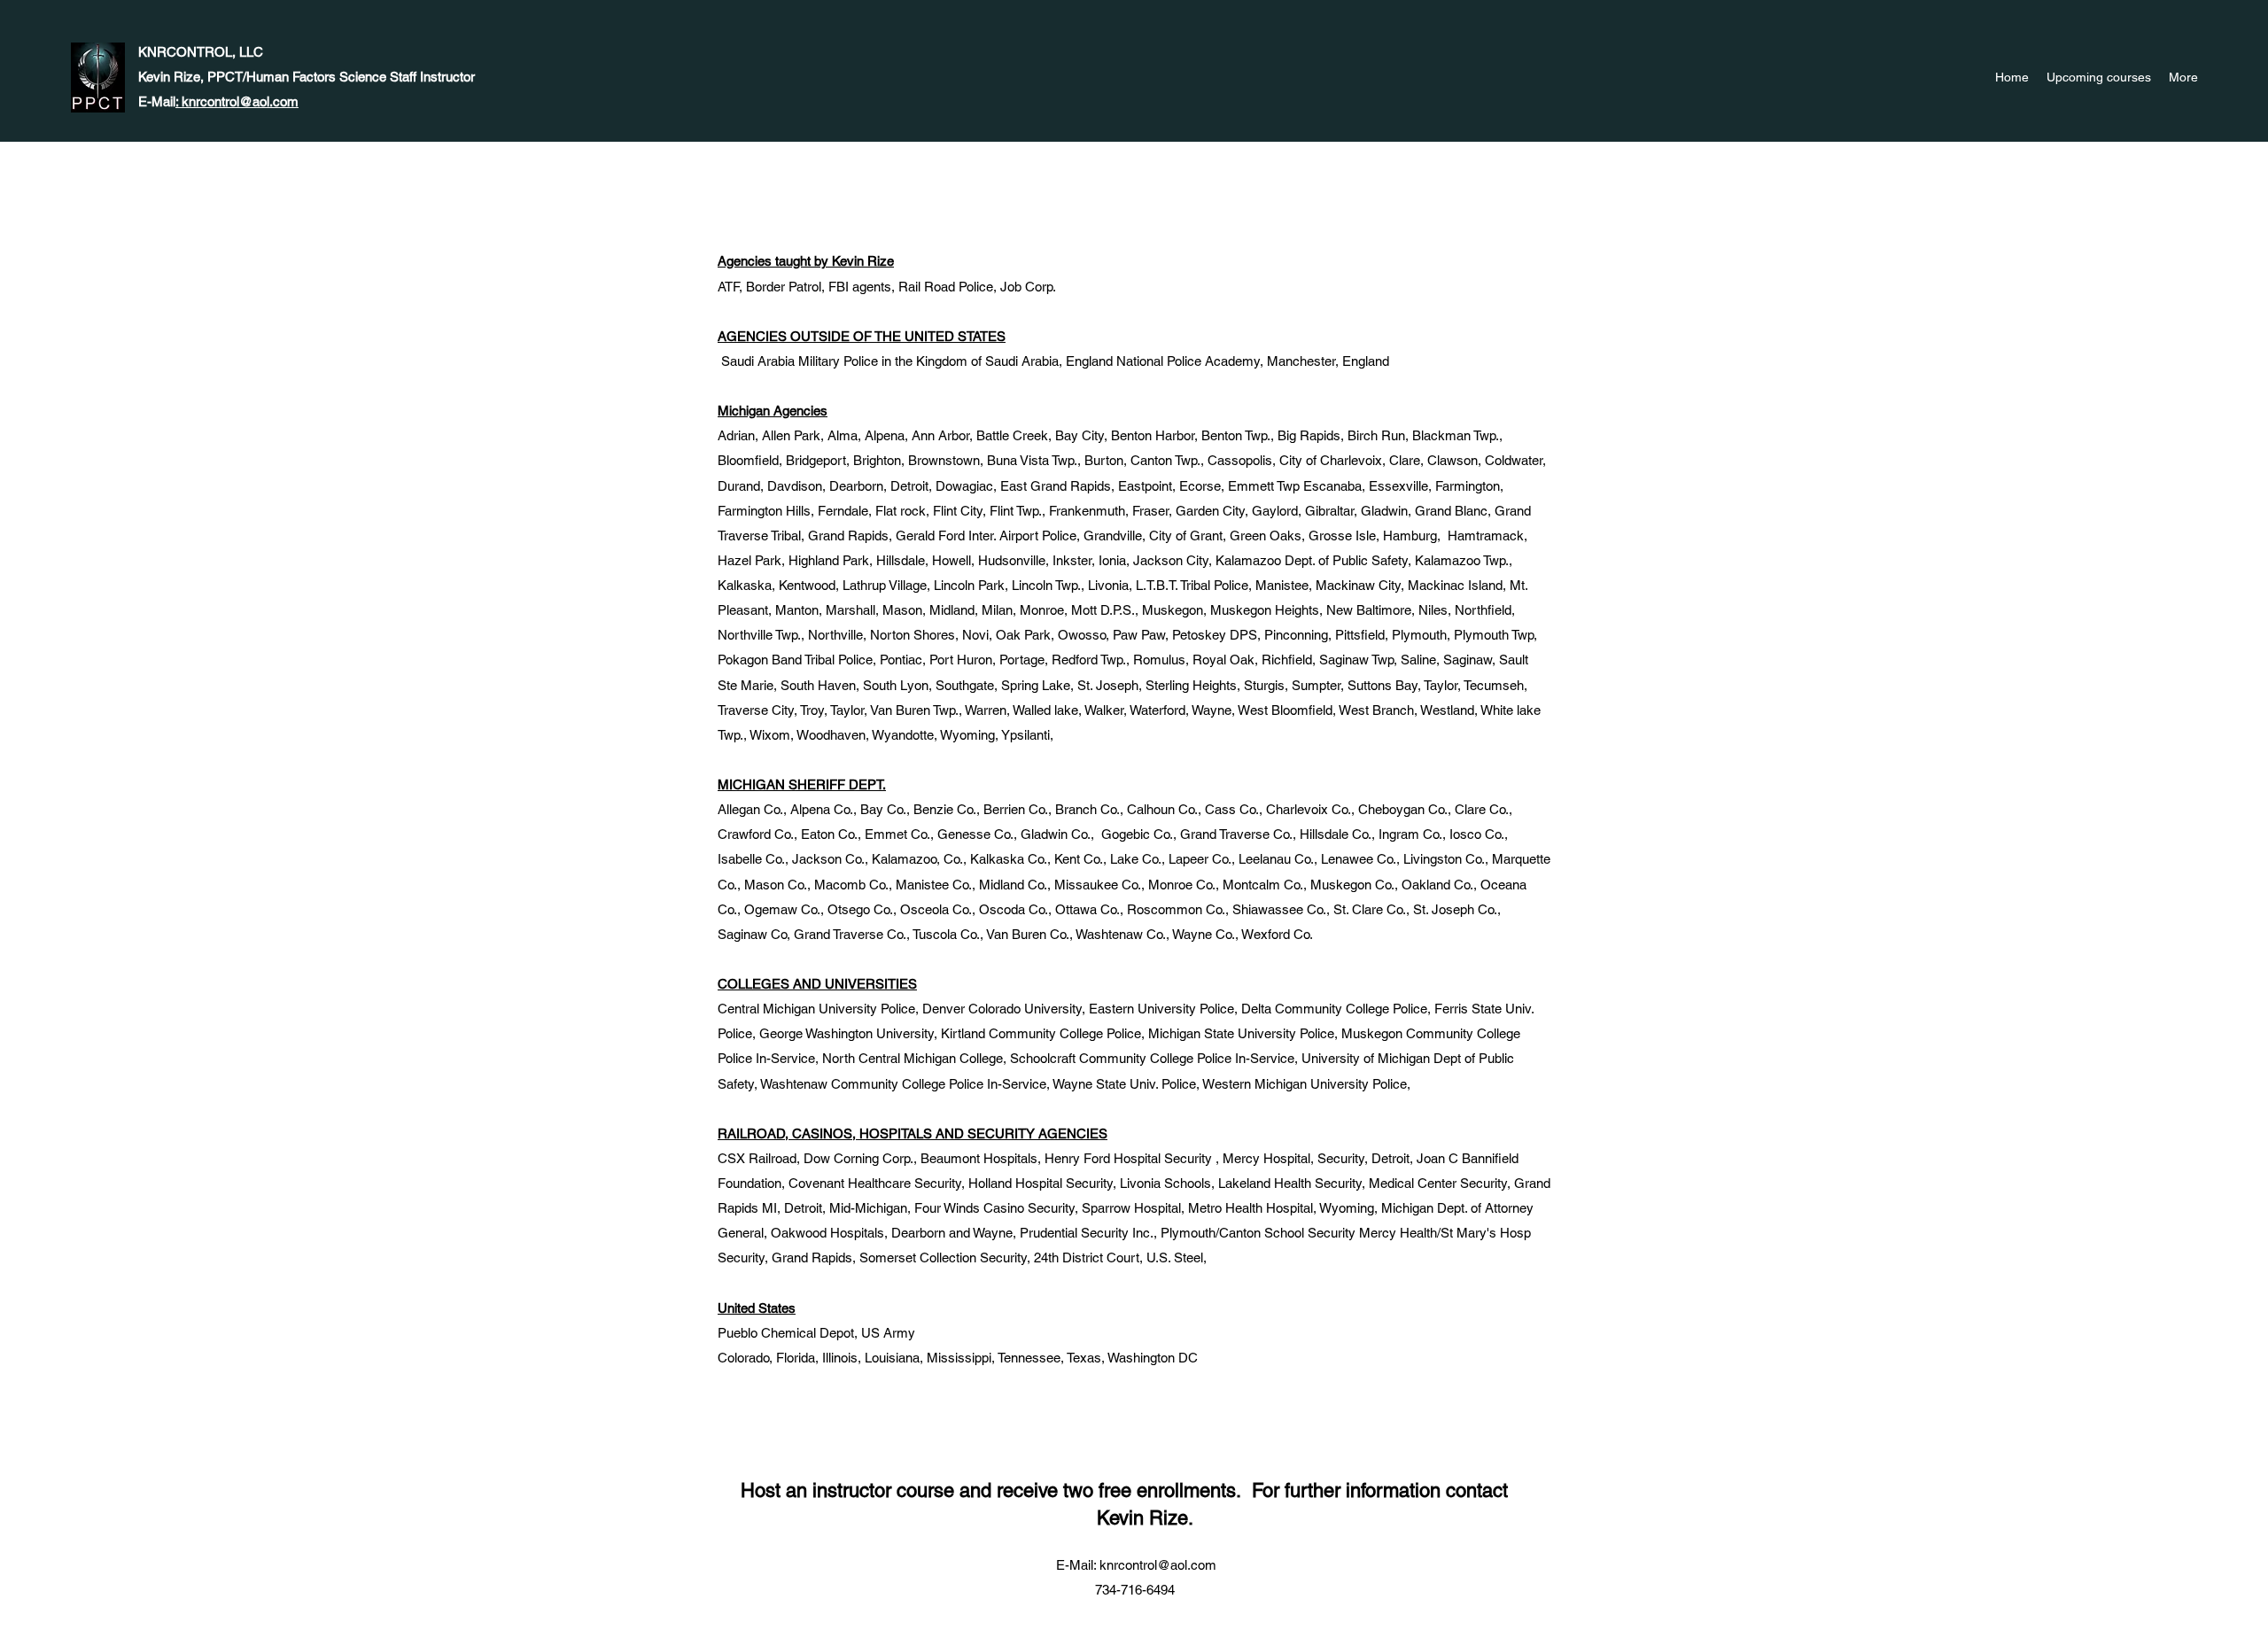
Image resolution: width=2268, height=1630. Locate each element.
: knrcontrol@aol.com (237, 101)
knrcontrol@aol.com (1158, 1565)
